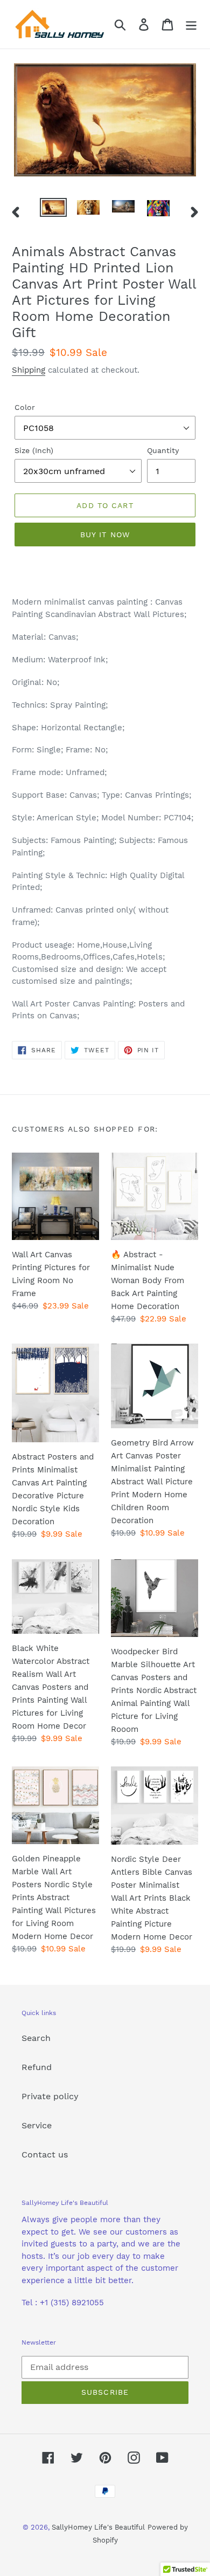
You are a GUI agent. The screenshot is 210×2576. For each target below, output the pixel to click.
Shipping (29, 370)
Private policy (50, 2096)
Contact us (45, 2154)
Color (25, 407)
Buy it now (105, 535)
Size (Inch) (34, 450)
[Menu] (191, 25)
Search (36, 2038)
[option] (54, 210)
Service (37, 2125)
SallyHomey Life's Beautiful (98, 2527)
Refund (37, 2067)
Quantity (163, 450)
